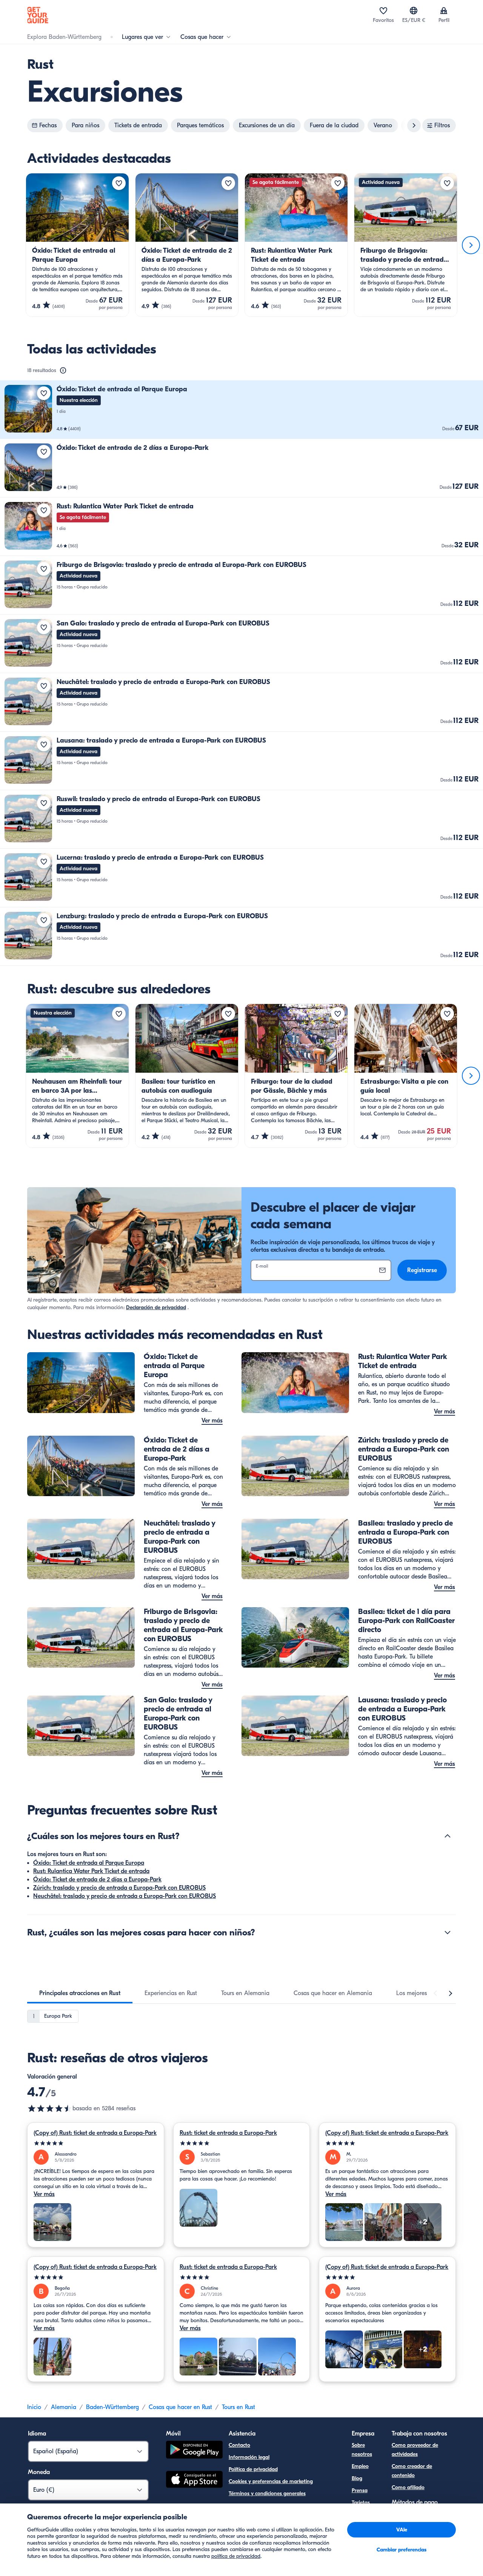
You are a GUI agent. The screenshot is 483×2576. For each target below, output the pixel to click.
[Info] (63, 371)
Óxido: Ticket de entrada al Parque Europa (89, 1863)
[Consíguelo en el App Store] (194, 2480)
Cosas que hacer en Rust (180, 2407)
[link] (241, 410)
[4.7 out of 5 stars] (50, 2108)
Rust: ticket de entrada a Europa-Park (228, 2133)
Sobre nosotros (362, 2450)
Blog (357, 2478)
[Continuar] (471, 245)
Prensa (360, 2490)
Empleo (360, 2466)
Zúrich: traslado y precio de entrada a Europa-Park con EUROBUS (119, 1888)
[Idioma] (414, 11)
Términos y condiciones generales (267, 2493)
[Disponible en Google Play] (194, 2451)
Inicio (34, 2407)
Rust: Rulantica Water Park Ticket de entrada (91, 1871)
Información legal (249, 2457)
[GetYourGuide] (38, 15)
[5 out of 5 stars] (96, 2143)
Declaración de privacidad (156, 1307)
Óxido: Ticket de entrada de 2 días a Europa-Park (97, 1879)
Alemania (64, 2407)
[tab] (80, 1993)
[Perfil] (444, 11)
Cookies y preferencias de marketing (271, 2481)
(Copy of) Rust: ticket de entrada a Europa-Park (95, 2133)
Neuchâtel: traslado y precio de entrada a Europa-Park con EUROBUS (125, 1896)
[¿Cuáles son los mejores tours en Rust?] (448, 1836)
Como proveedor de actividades (415, 2450)
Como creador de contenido (412, 2471)
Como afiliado (408, 2487)
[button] (241, 410)
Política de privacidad (253, 2469)
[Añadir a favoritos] (119, 183)
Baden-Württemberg (112, 2407)
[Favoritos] (383, 11)
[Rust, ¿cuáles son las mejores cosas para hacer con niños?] (448, 1932)
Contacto (239, 2445)
